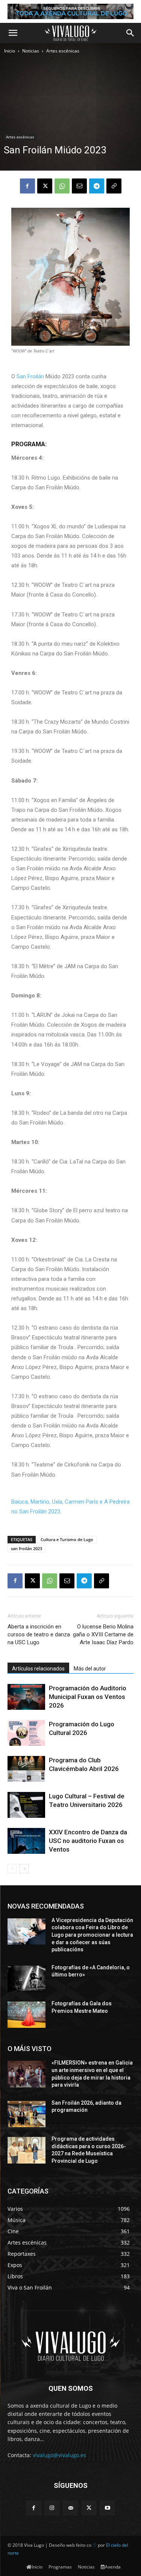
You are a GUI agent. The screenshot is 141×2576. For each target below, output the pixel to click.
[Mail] (70, 2508)
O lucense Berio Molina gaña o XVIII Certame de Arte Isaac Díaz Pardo (103, 1634)
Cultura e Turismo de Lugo (67, 1539)
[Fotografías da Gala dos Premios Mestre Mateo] (27, 2015)
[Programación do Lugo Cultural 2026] (26, 1733)
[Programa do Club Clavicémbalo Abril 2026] (26, 1769)
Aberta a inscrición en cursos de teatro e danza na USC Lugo (39, 1634)
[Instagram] (52, 2508)
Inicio (10, 51)
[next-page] (24, 1869)
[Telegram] (97, 186)
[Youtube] (107, 2508)
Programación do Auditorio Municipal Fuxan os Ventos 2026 (88, 1697)
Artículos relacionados (38, 1669)
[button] (13, 33)
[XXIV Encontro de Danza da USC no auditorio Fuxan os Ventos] (26, 1841)
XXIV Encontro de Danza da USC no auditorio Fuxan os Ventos (88, 1841)
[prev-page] (12, 1869)
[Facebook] (27, 186)
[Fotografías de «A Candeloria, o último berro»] (27, 1979)
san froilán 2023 (27, 1548)
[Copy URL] (114, 186)
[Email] (79, 186)
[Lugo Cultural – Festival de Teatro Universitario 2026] (26, 1805)
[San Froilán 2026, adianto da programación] (27, 2114)
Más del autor (90, 1669)
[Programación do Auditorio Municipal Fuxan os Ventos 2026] (26, 1697)
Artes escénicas (63, 51)
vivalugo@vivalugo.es (59, 2455)
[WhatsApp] (62, 186)
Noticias (31, 51)
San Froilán (30, 376)
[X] (45, 186)
